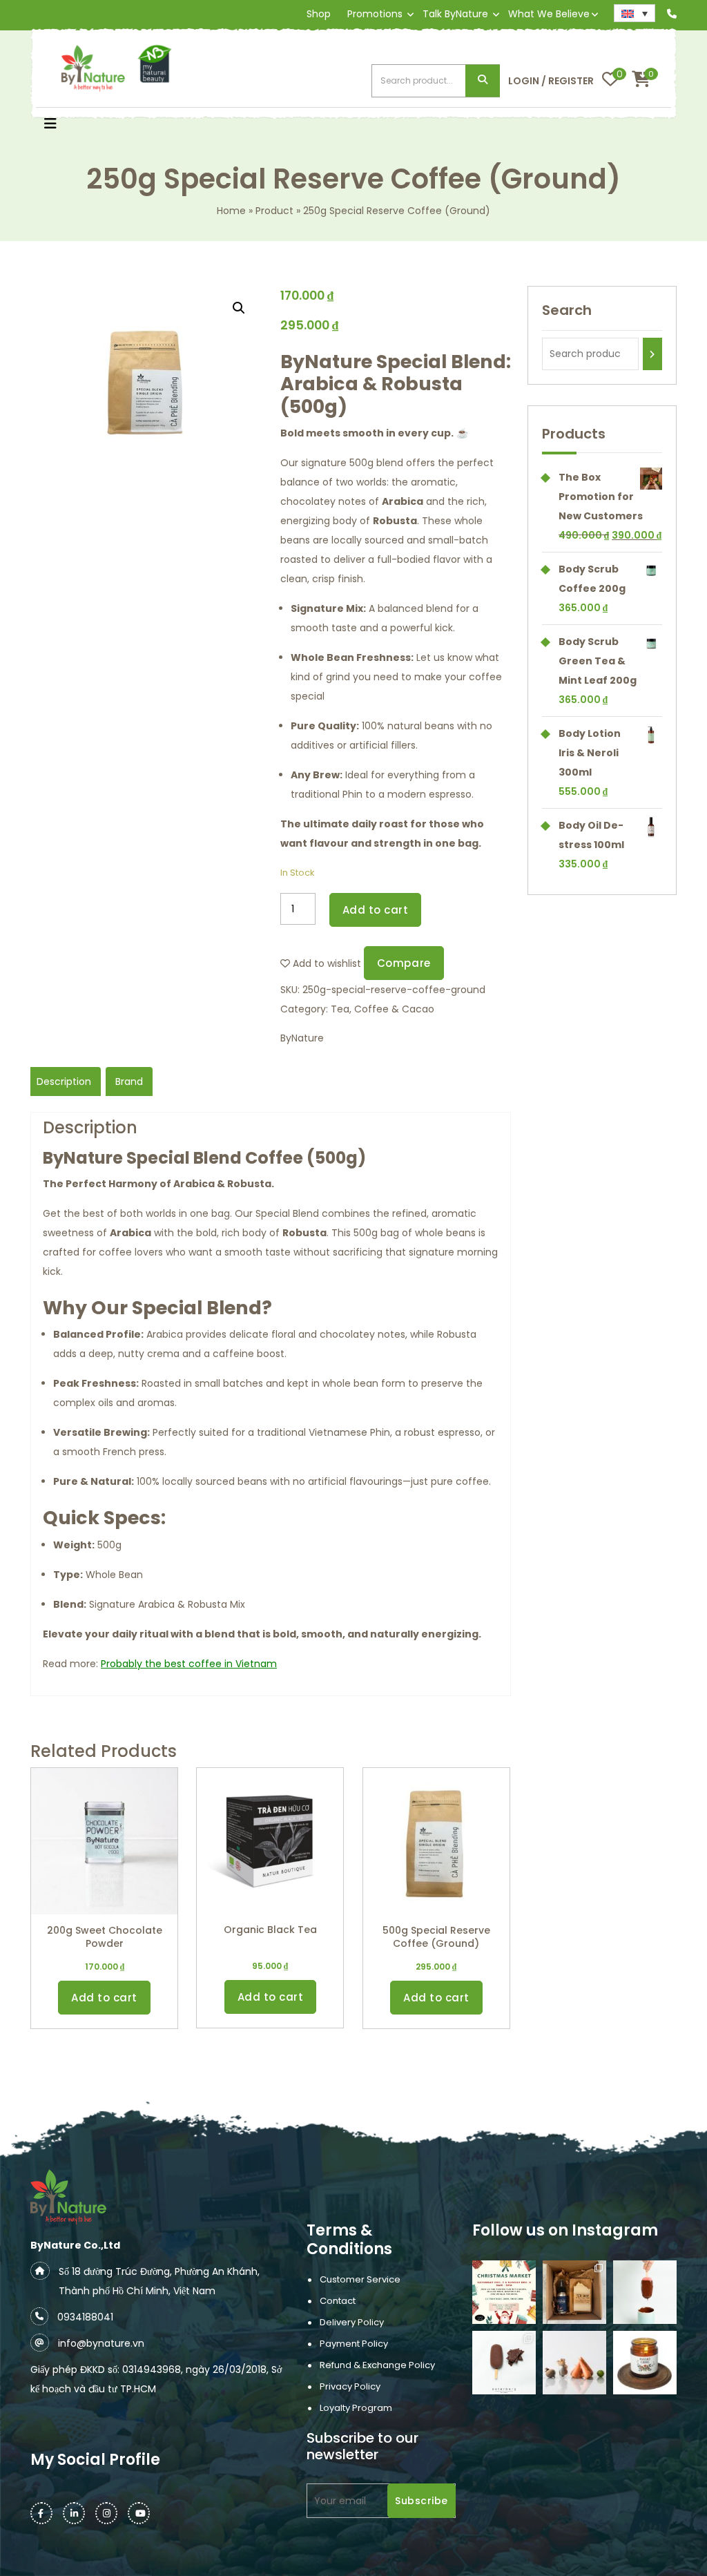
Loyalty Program (356, 2408)
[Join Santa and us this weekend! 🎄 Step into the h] (504, 2292)
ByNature (302, 1038)
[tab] (64, 1082)
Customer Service (360, 2279)
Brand (129, 1082)
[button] (50, 125)
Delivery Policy (352, 2322)
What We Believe (549, 14)
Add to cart (376, 910)
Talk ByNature (455, 14)
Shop (319, 14)
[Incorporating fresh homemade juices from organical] (574, 2363)
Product (274, 211)
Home (231, 211)
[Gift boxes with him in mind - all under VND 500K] (574, 2292)
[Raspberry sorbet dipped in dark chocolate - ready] (645, 2292)
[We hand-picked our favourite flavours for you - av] (504, 2363)
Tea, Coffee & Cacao (382, 1009)
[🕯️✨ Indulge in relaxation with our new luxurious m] (645, 2363)
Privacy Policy (350, 2386)
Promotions (375, 14)
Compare (404, 963)
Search (483, 81)
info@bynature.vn (101, 2343)
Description (64, 1082)
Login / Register (551, 81)
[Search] (652, 354)
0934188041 (85, 2317)
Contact (338, 2301)
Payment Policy (354, 2344)
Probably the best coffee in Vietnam (189, 1664)
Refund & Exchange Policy (377, 2365)
